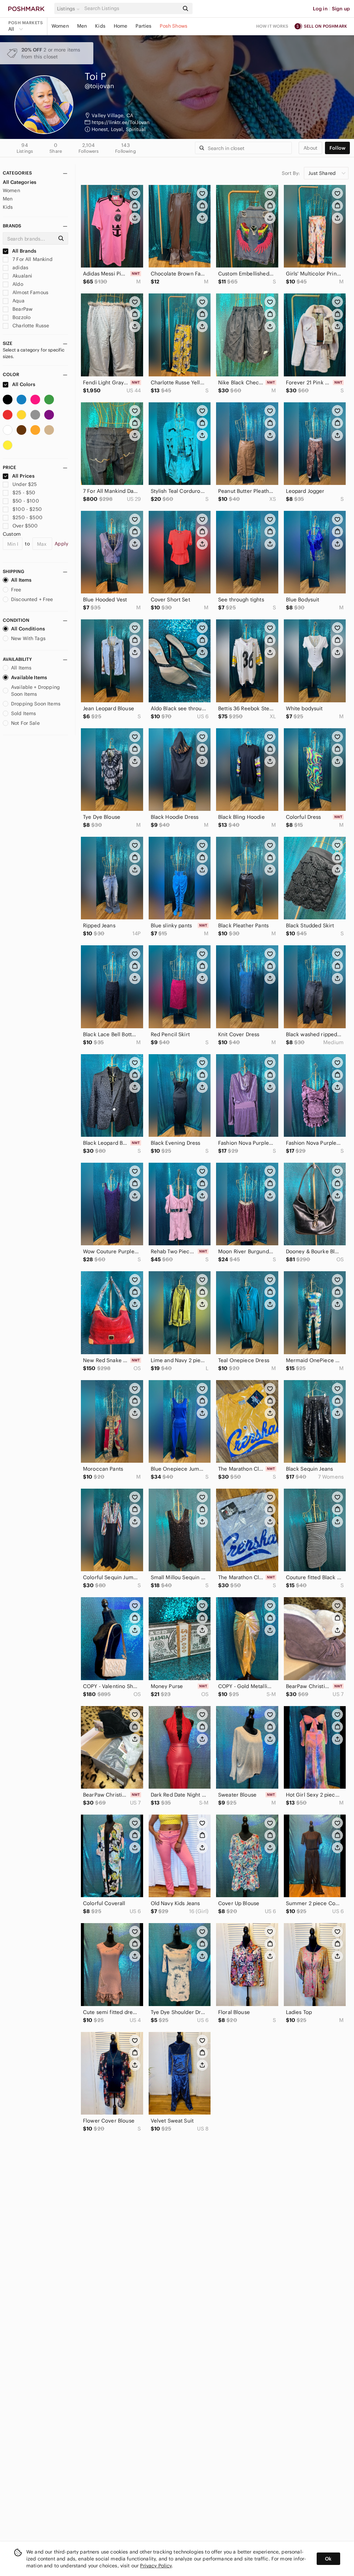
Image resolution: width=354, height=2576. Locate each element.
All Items (21, 580)
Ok (328, 2559)
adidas (20, 268)
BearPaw (22, 309)
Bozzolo (21, 317)
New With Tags (28, 638)
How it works (272, 26)
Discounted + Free (32, 599)
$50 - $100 (26, 501)
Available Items (29, 677)
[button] (69, 9)
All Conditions (28, 629)
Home (121, 26)
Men (82, 26)
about (310, 148)
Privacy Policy (156, 2566)
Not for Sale (25, 723)
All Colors (23, 384)
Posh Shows (174, 26)
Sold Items (24, 713)
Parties (143, 26)
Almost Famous (30, 292)
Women (60, 26)
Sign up (341, 9)
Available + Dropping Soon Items (35, 691)
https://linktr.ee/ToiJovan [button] (120, 122)
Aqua (18, 301)
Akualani (22, 276)
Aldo (17, 284)
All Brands (24, 251)
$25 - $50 (24, 493)
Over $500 (25, 526)
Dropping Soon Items (36, 704)
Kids (100, 26)
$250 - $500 (27, 517)
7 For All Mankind (32, 259)
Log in (320, 9)
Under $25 (25, 484)
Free (16, 590)
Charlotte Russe (30, 326)
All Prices (23, 476)
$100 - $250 (27, 509)
